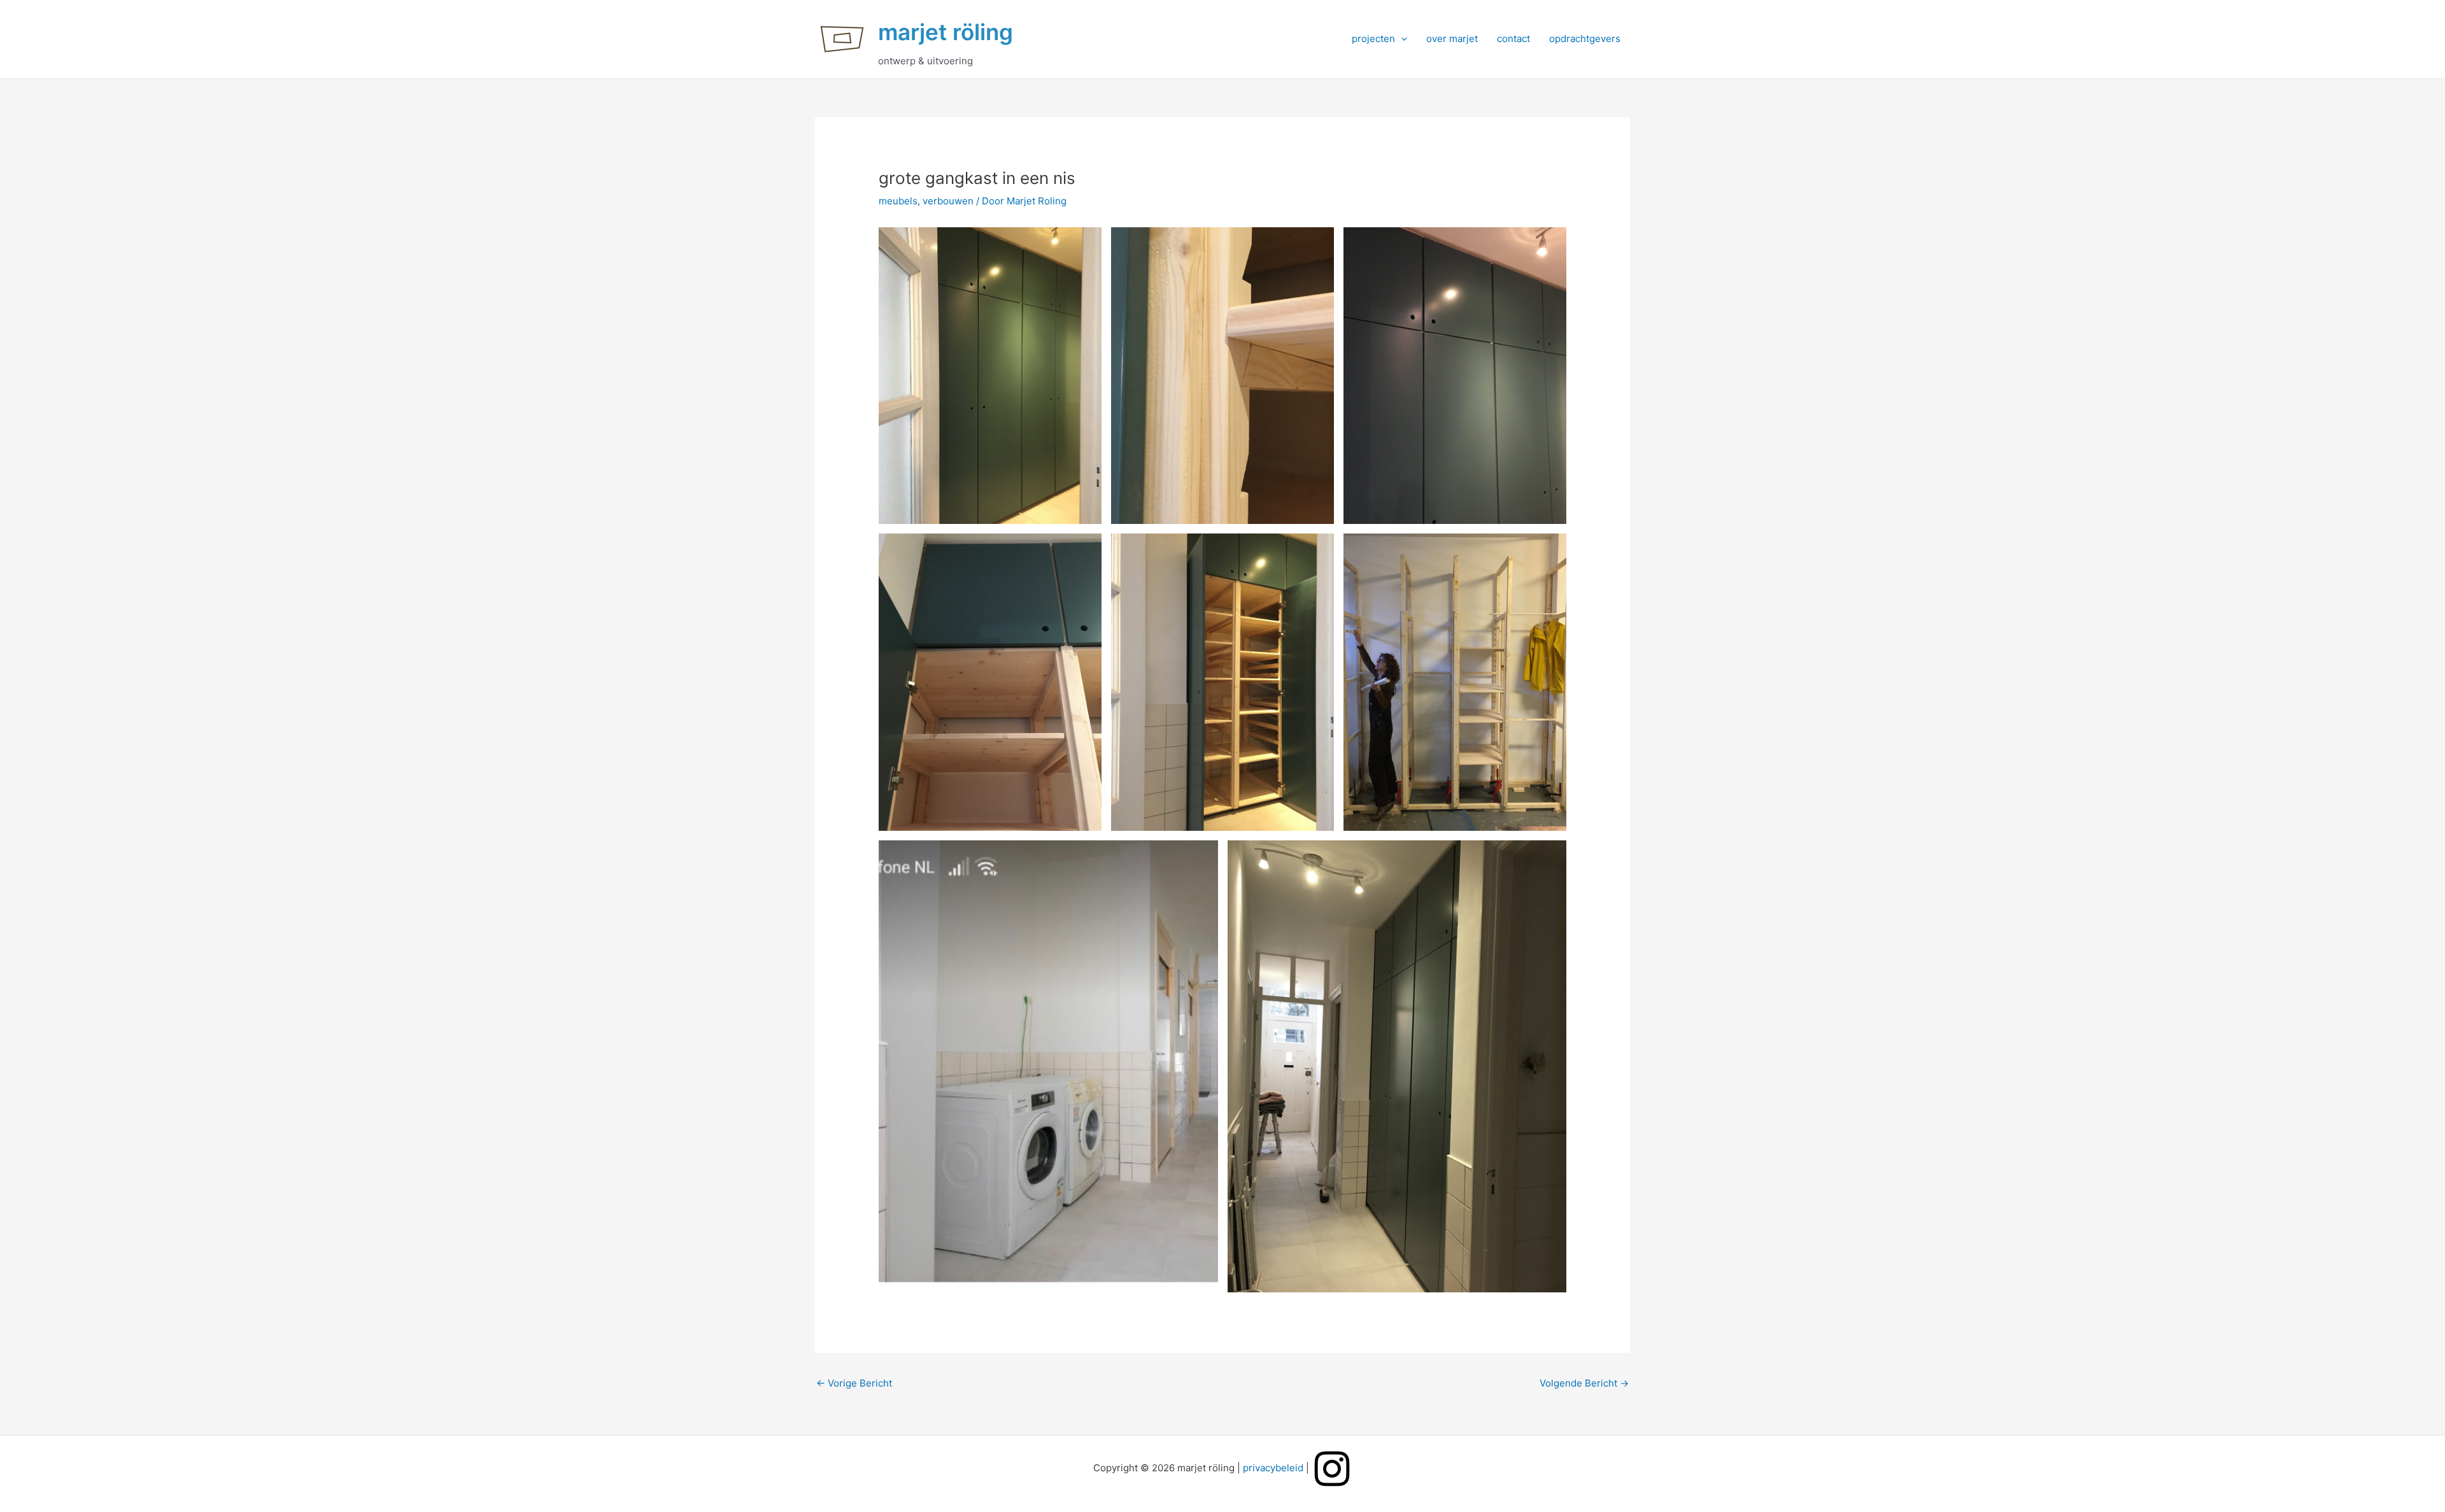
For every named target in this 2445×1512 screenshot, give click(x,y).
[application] (1401, 39)
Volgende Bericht (1584, 1383)
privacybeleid (1273, 1468)
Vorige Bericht (854, 1383)
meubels (898, 201)
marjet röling (946, 32)
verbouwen (948, 201)
